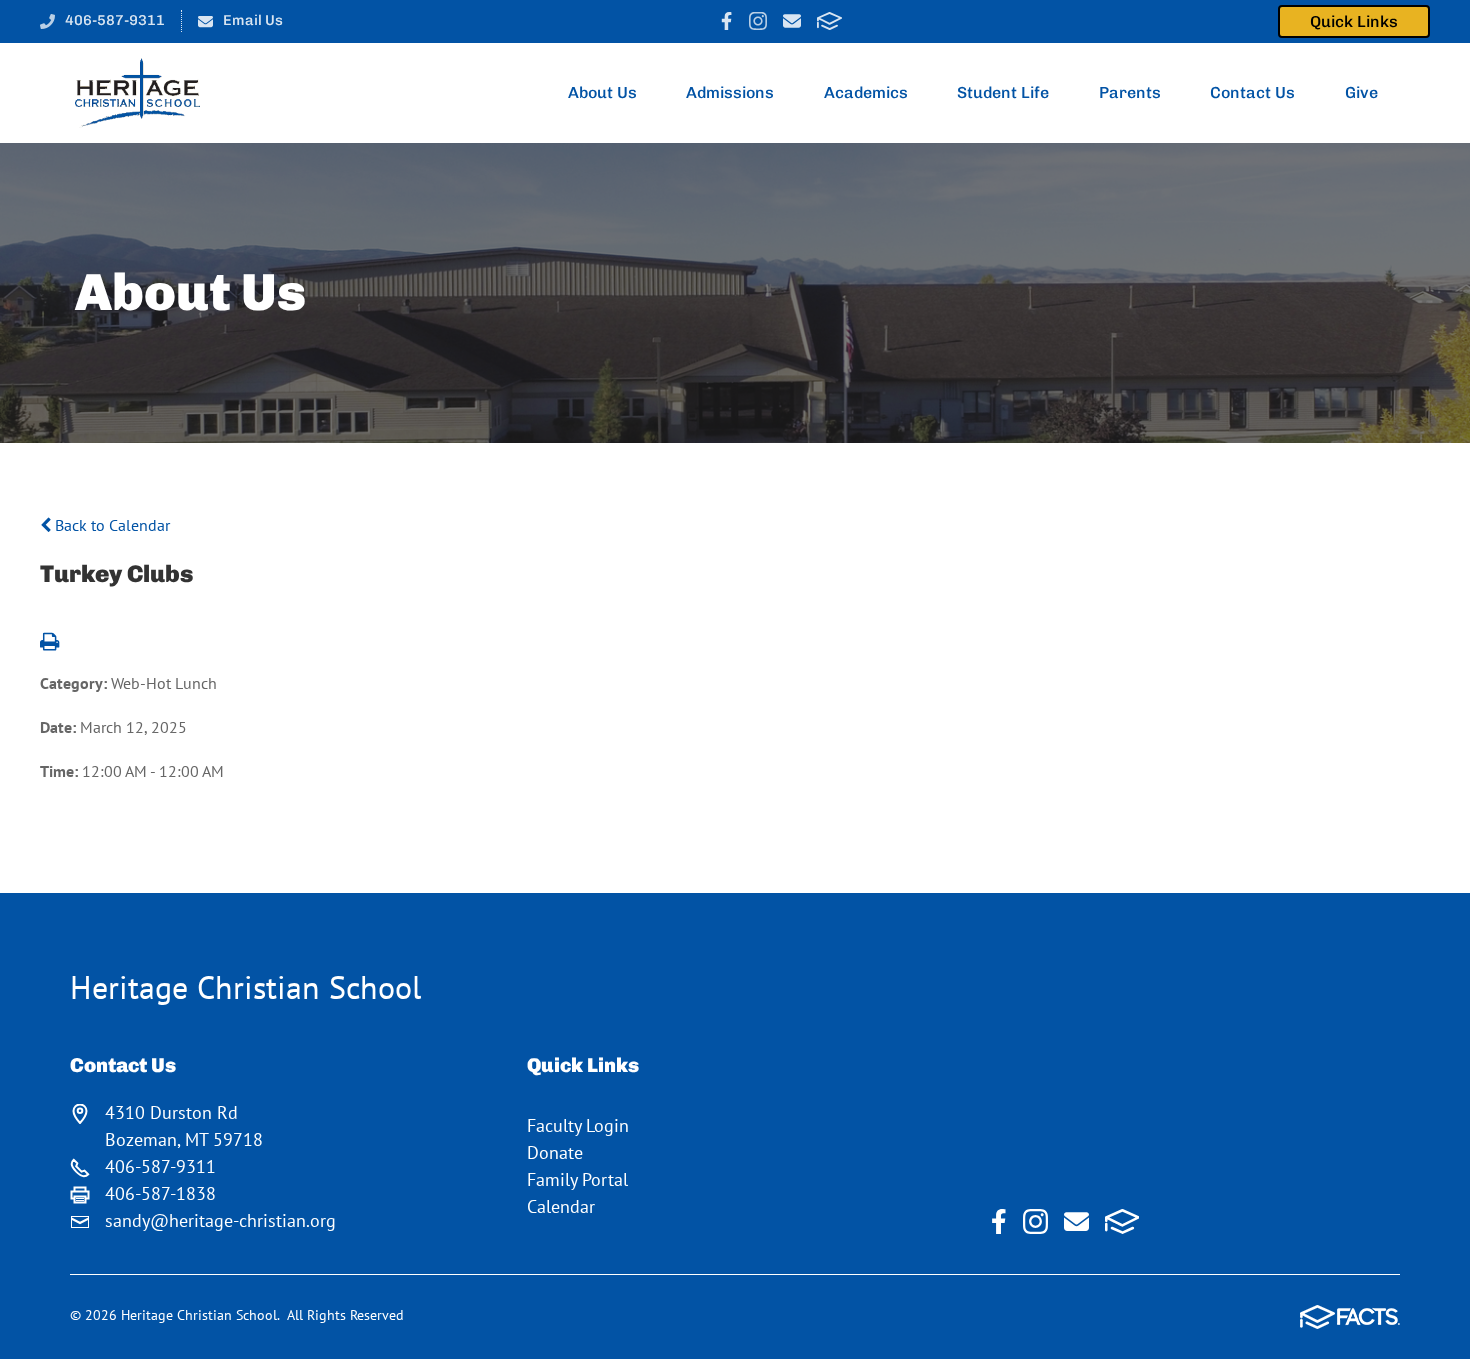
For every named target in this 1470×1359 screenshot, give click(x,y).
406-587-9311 (115, 20)
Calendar (561, 1206)
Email (792, 21)
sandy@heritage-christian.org (220, 1220)
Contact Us (1252, 92)
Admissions (730, 92)
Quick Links (1354, 21)
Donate (555, 1152)
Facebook (726, 21)
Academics (866, 92)
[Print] (49, 643)
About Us (602, 92)
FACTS (829, 21)
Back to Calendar (110, 525)
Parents (1130, 92)
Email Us (253, 20)
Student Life (1003, 92)
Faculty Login (578, 1125)
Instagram (758, 21)
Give (1361, 92)
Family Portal (577, 1179)
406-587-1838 (160, 1193)
